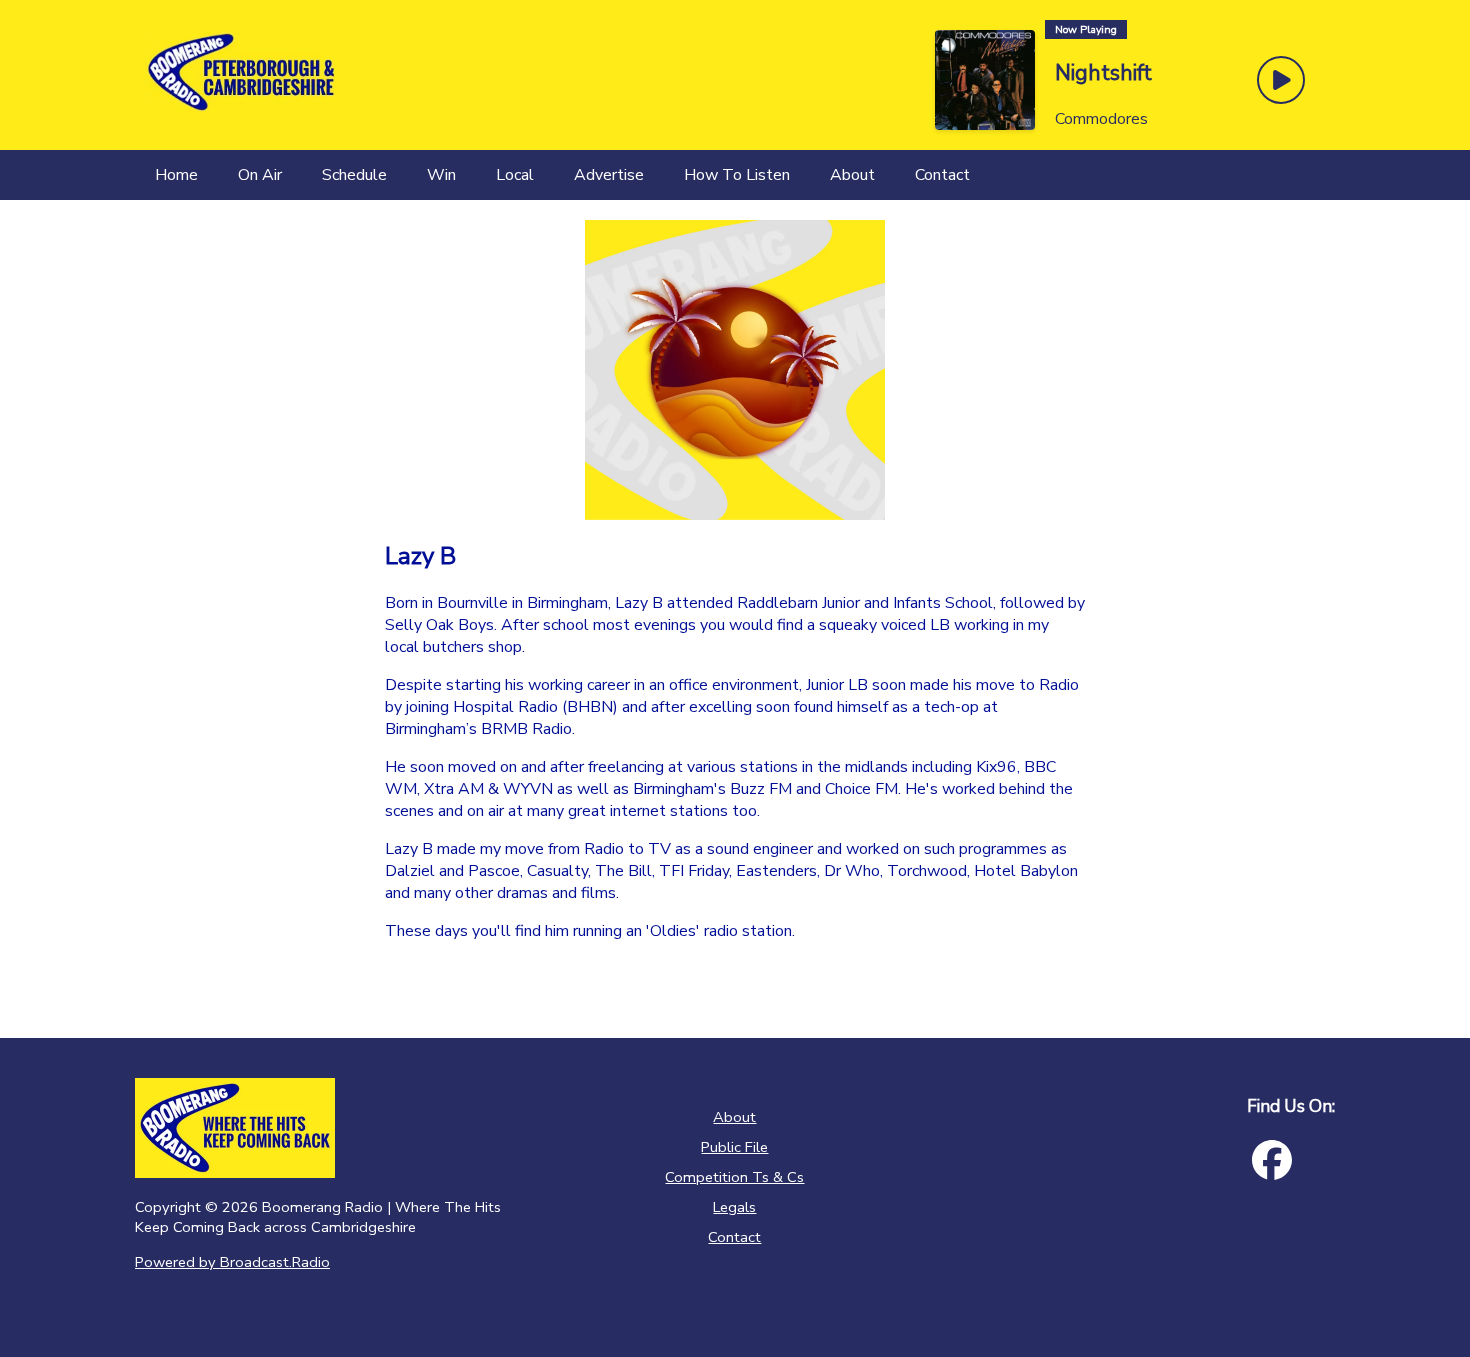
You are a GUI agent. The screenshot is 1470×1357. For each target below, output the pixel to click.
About (734, 1117)
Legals (734, 1207)
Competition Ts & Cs (734, 1177)
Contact (734, 1237)
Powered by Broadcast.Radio (232, 1262)
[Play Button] (1281, 80)
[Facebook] (1272, 1160)
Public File (734, 1147)
